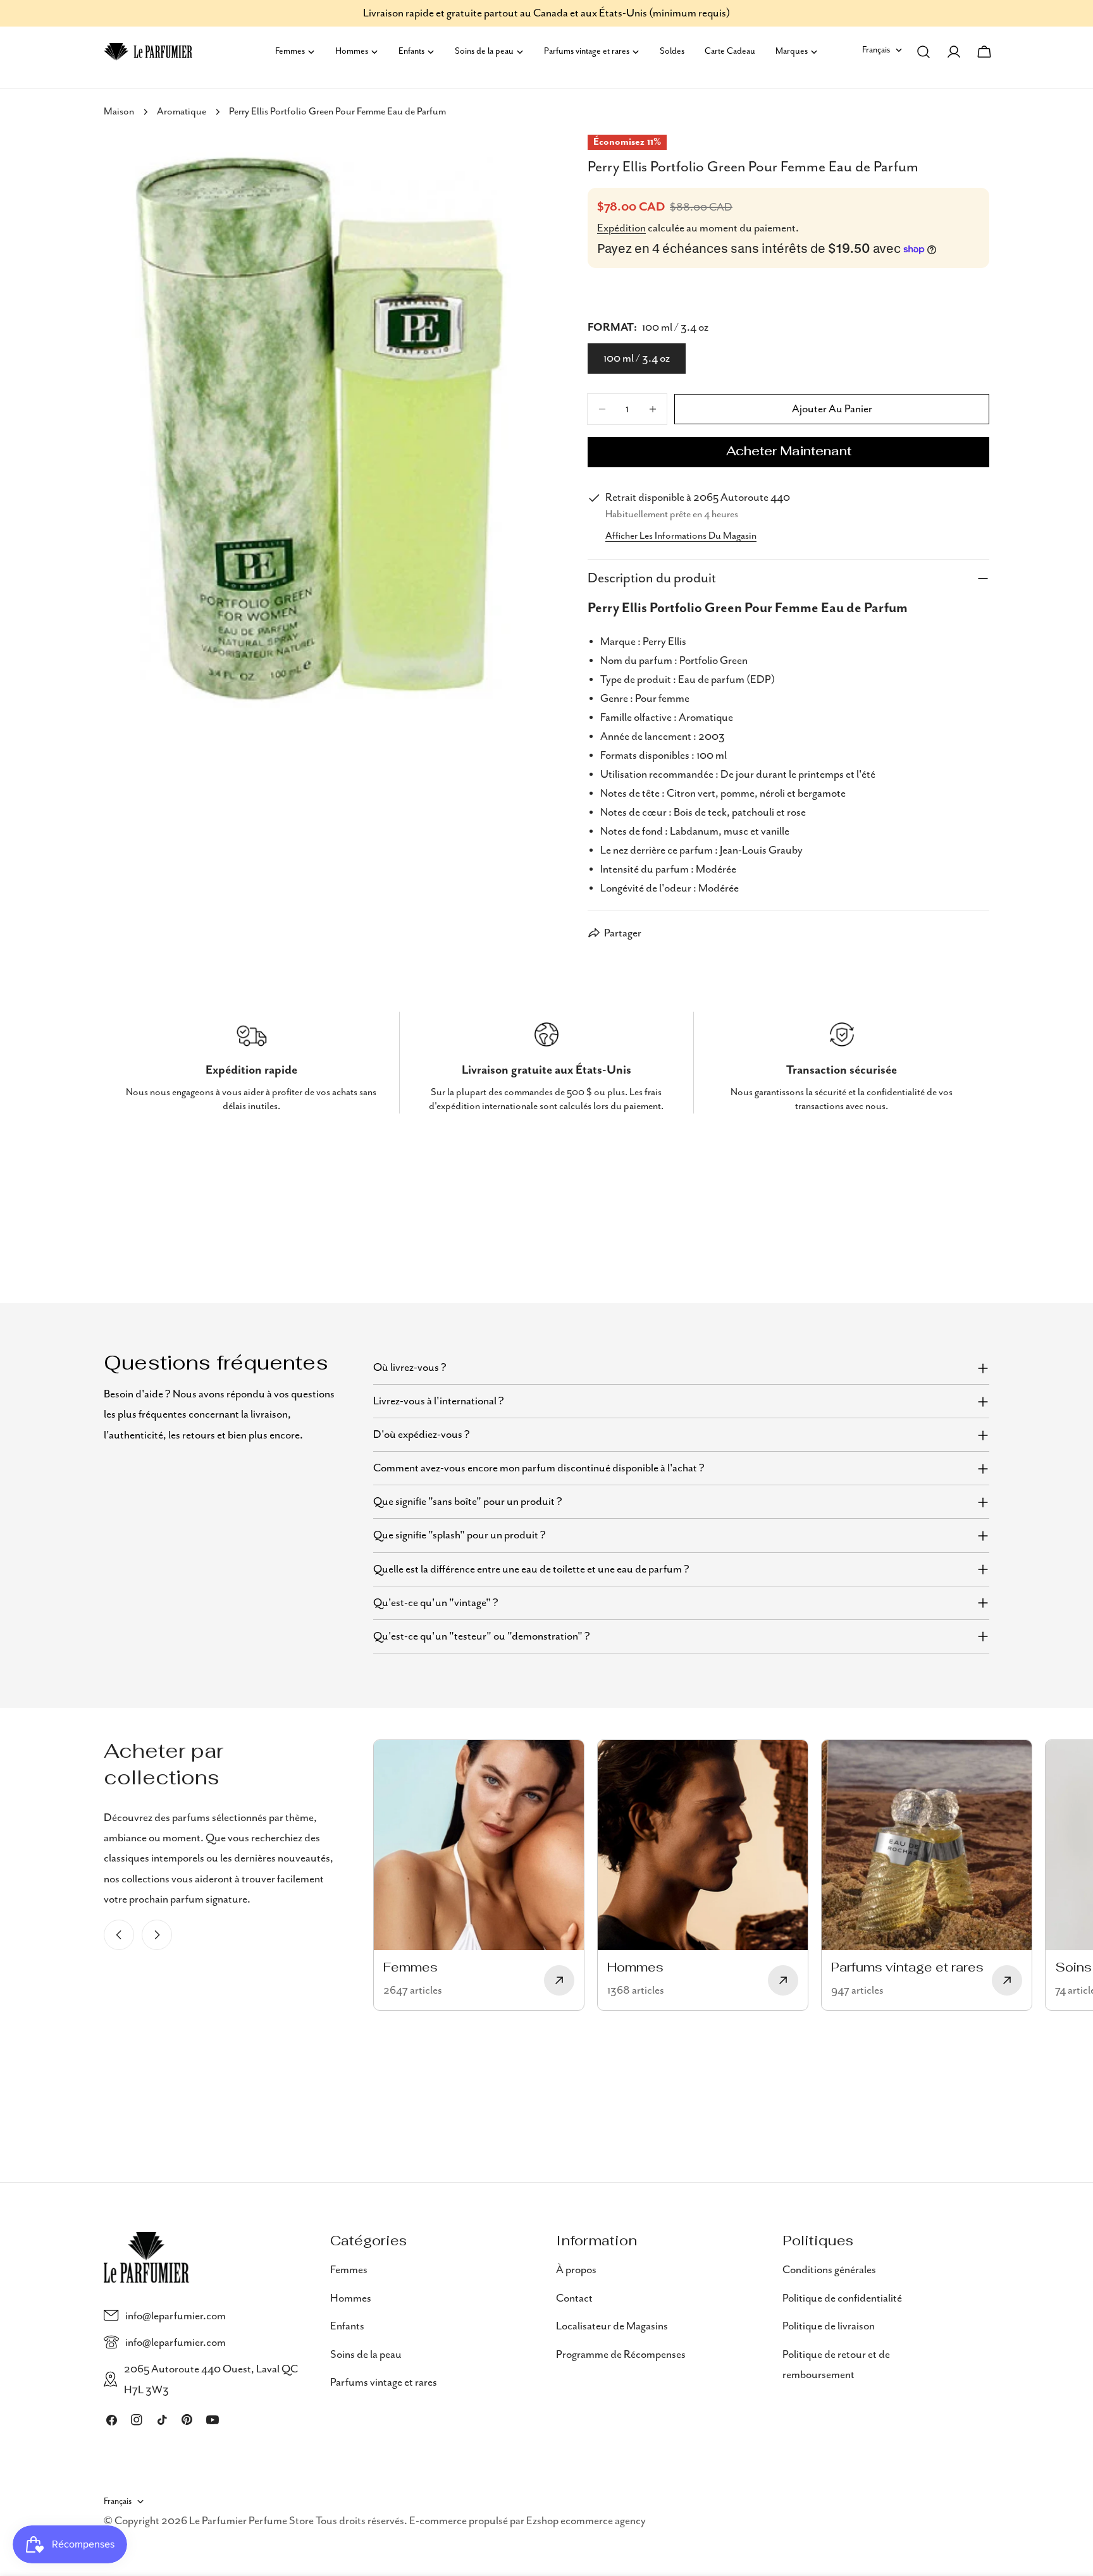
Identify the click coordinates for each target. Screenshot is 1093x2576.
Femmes (349, 2270)
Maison (119, 112)
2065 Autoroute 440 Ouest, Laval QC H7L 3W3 (211, 2379)
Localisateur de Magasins (612, 2326)
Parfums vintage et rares (384, 2382)
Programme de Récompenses (621, 2354)
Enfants (347, 2326)
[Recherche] (923, 52)
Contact (574, 2298)
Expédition (621, 228)
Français (876, 50)
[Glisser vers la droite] (157, 1935)
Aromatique (182, 112)
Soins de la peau (366, 2354)
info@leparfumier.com (176, 2315)
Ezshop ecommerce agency (586, 2522)
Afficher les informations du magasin (681, 536)
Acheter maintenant (789, 452)
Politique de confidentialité (842, 2298)
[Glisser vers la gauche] (119, 1935)
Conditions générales (829, 2270)
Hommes (351, 2298)
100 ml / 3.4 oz (637, 359)
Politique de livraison (829, 2326)
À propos (576, 2270)
